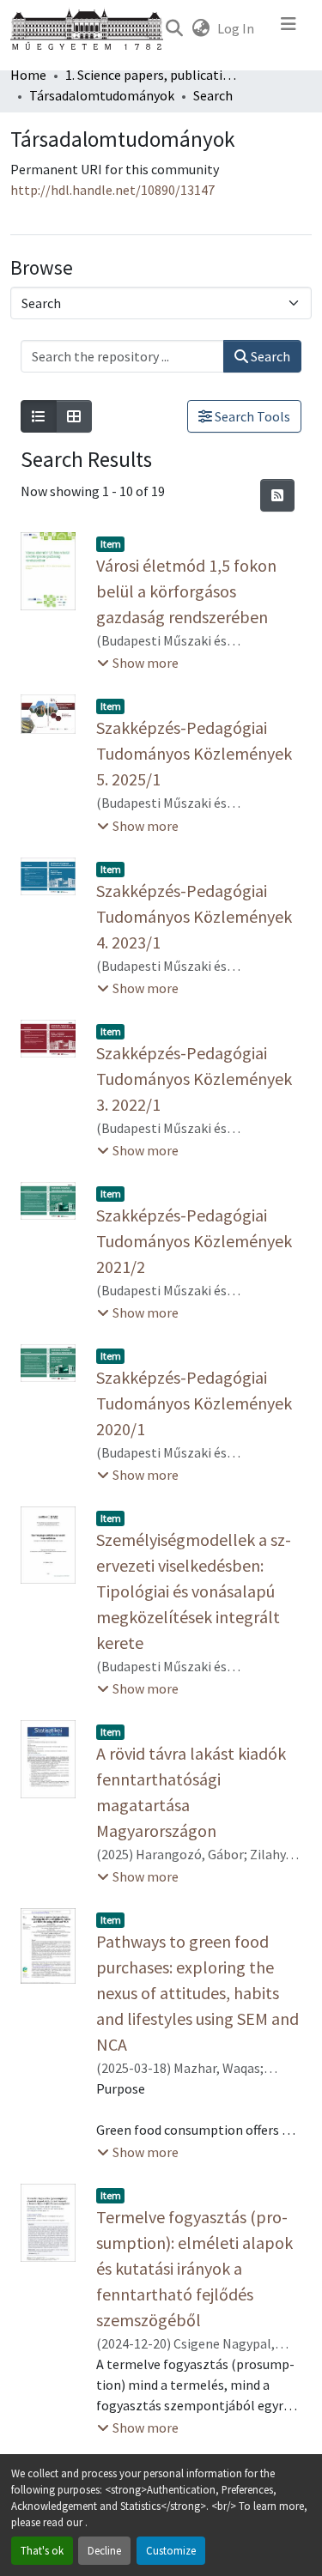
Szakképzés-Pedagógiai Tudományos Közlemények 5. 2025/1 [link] (194, 753)
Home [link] (28, 75)
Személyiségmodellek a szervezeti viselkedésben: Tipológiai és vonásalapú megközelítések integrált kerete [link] (194, 1591)
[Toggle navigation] (289, 28)
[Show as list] (39, 416)
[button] (174, 28)
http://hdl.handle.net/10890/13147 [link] (112, 190)
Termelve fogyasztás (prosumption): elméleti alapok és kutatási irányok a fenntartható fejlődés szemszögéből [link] (194, 2268)
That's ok (42, 2550)
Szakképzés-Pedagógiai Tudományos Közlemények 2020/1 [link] (194, 1403)
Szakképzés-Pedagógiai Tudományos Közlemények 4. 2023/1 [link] (194, 916)
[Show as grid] (74, 416)
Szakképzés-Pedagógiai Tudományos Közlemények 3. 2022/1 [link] (194, 1079)
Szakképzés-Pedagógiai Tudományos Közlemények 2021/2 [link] (194, 1241)
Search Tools (251, 416)
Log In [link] (236, 28)
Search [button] (269, 356)
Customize (171, 2550)
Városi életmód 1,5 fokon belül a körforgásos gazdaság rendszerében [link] (186, 591)
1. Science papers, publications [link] (151, 75)
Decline (104, 2550)
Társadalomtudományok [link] (102, 95)
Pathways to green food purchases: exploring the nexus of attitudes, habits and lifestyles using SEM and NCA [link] (197, 1993)
